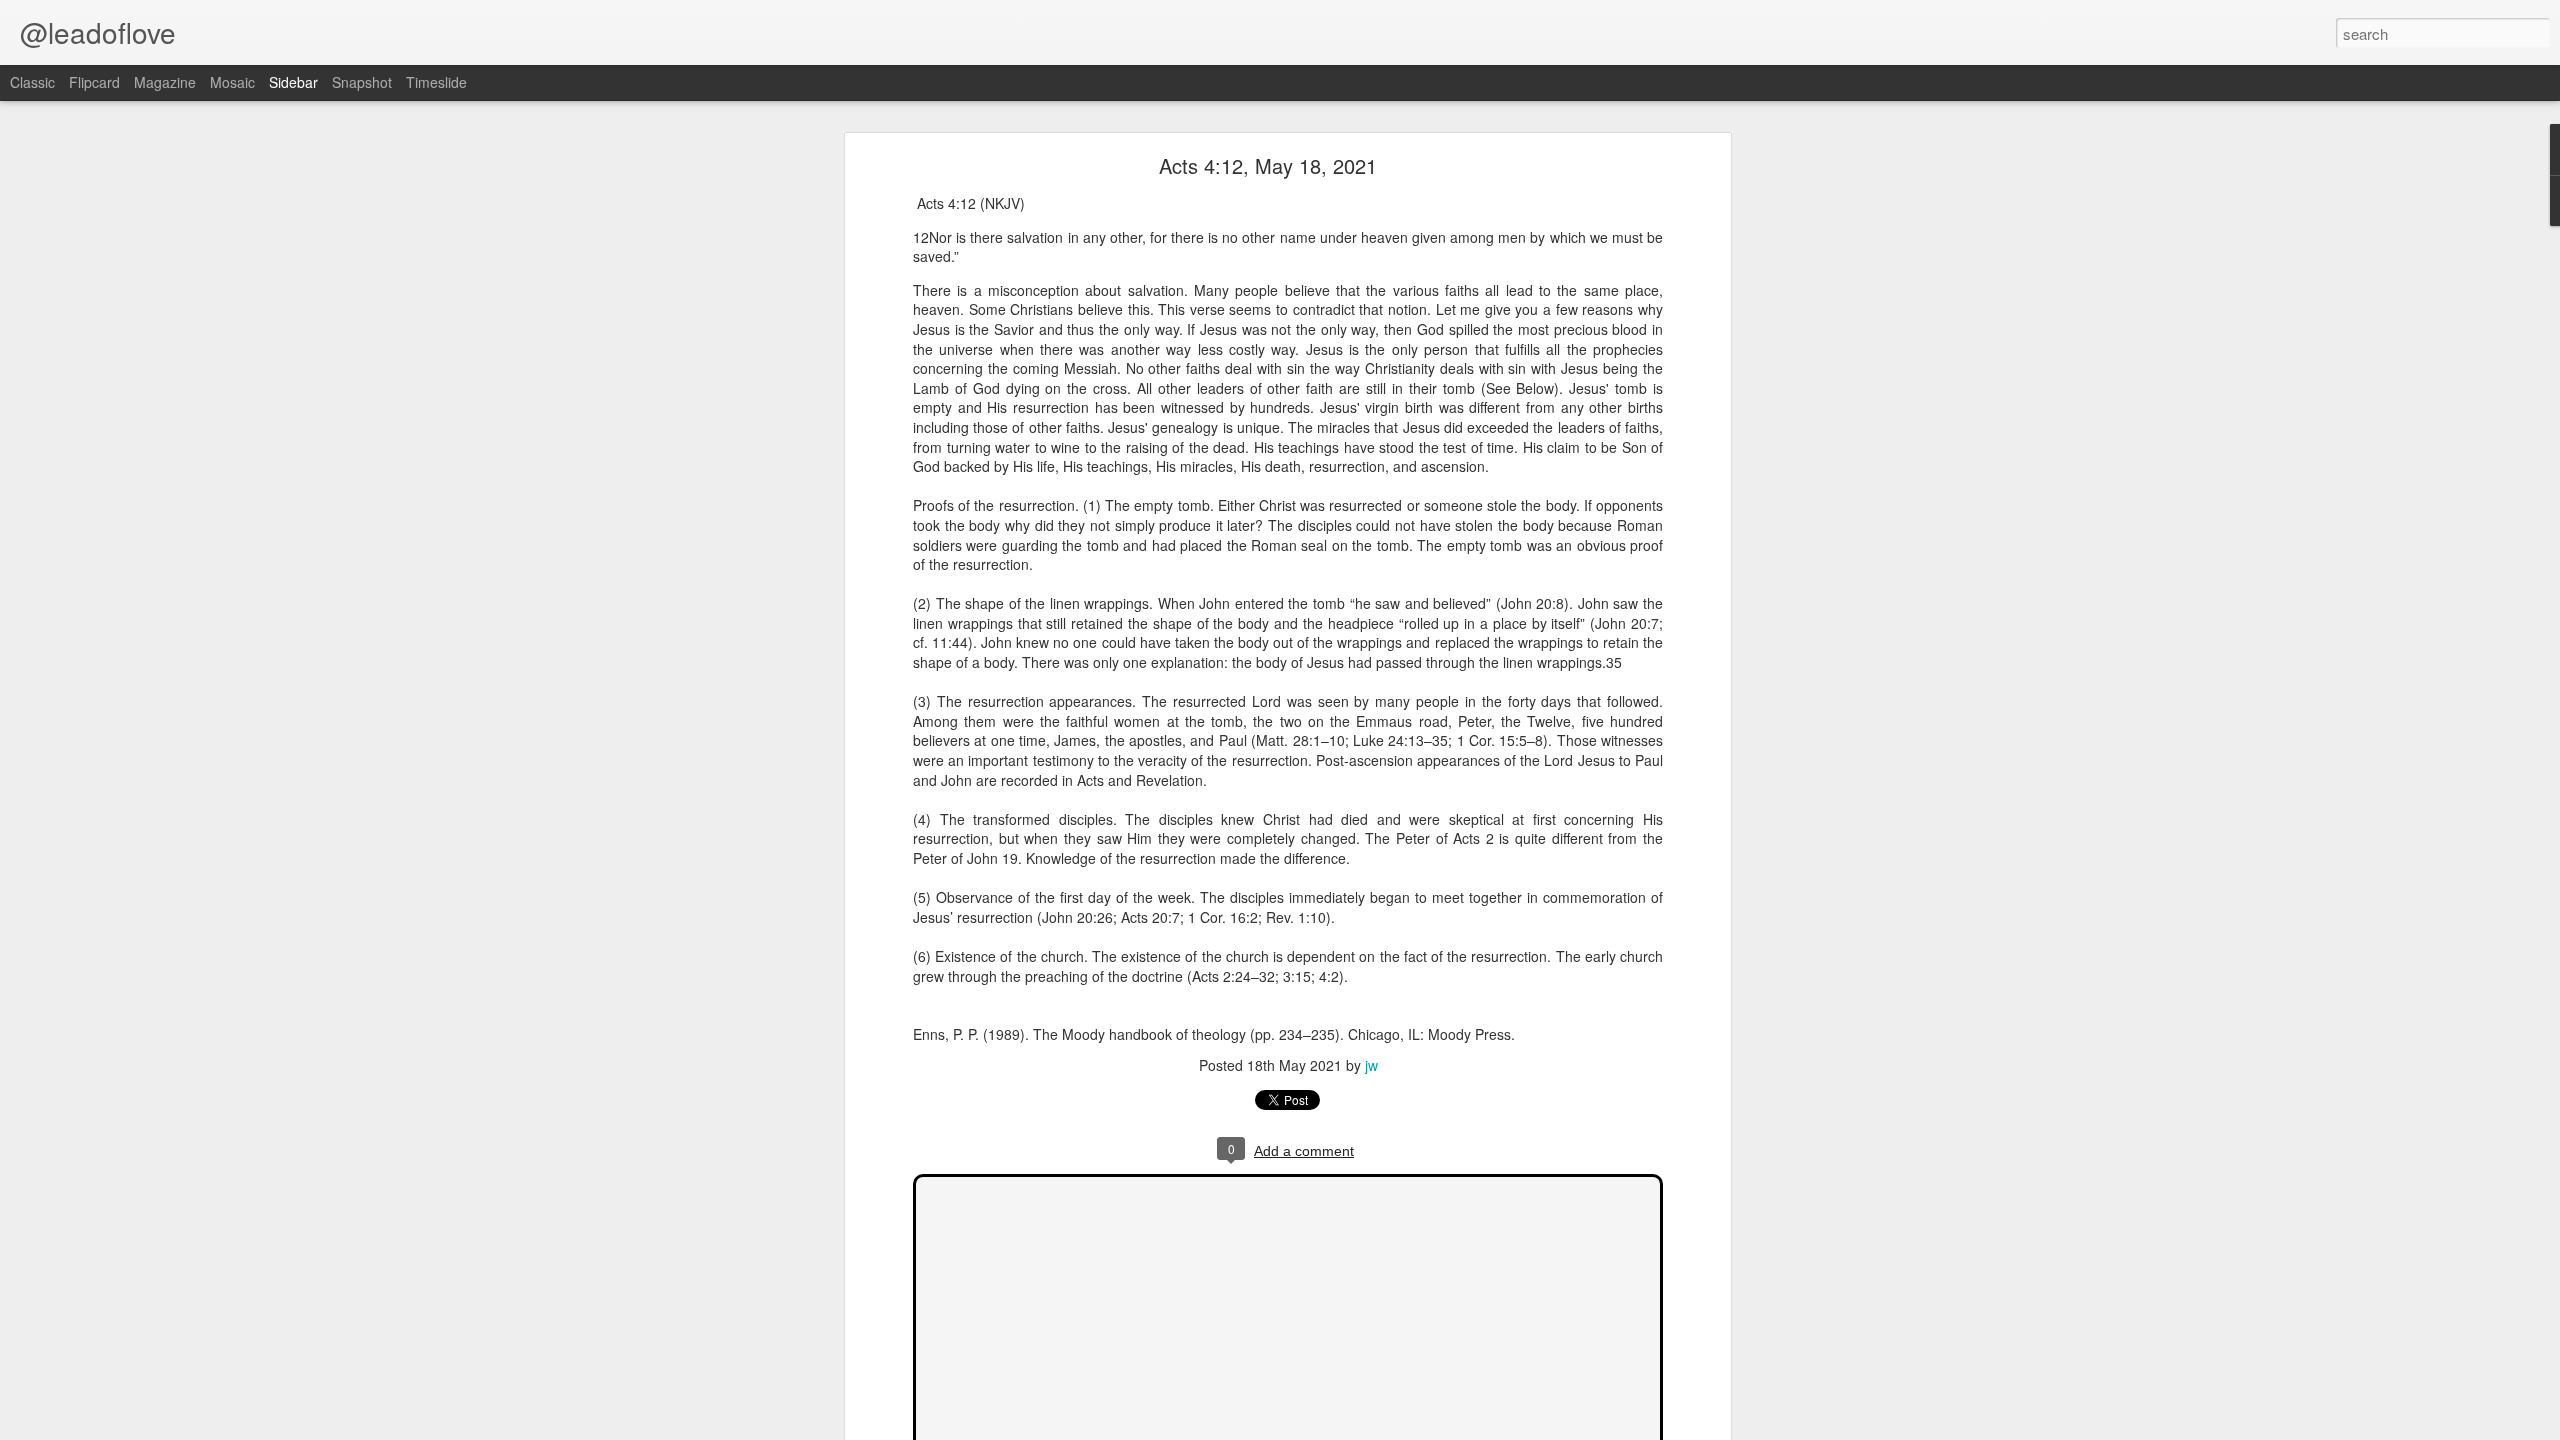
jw (1371, 1065)
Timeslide (436, 82)
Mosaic (232, 82)
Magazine (165, 82)
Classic (32, 82)
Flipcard (94, 82)
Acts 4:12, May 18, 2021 (1268, 165)
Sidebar (293, 82)
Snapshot (362, 82)
